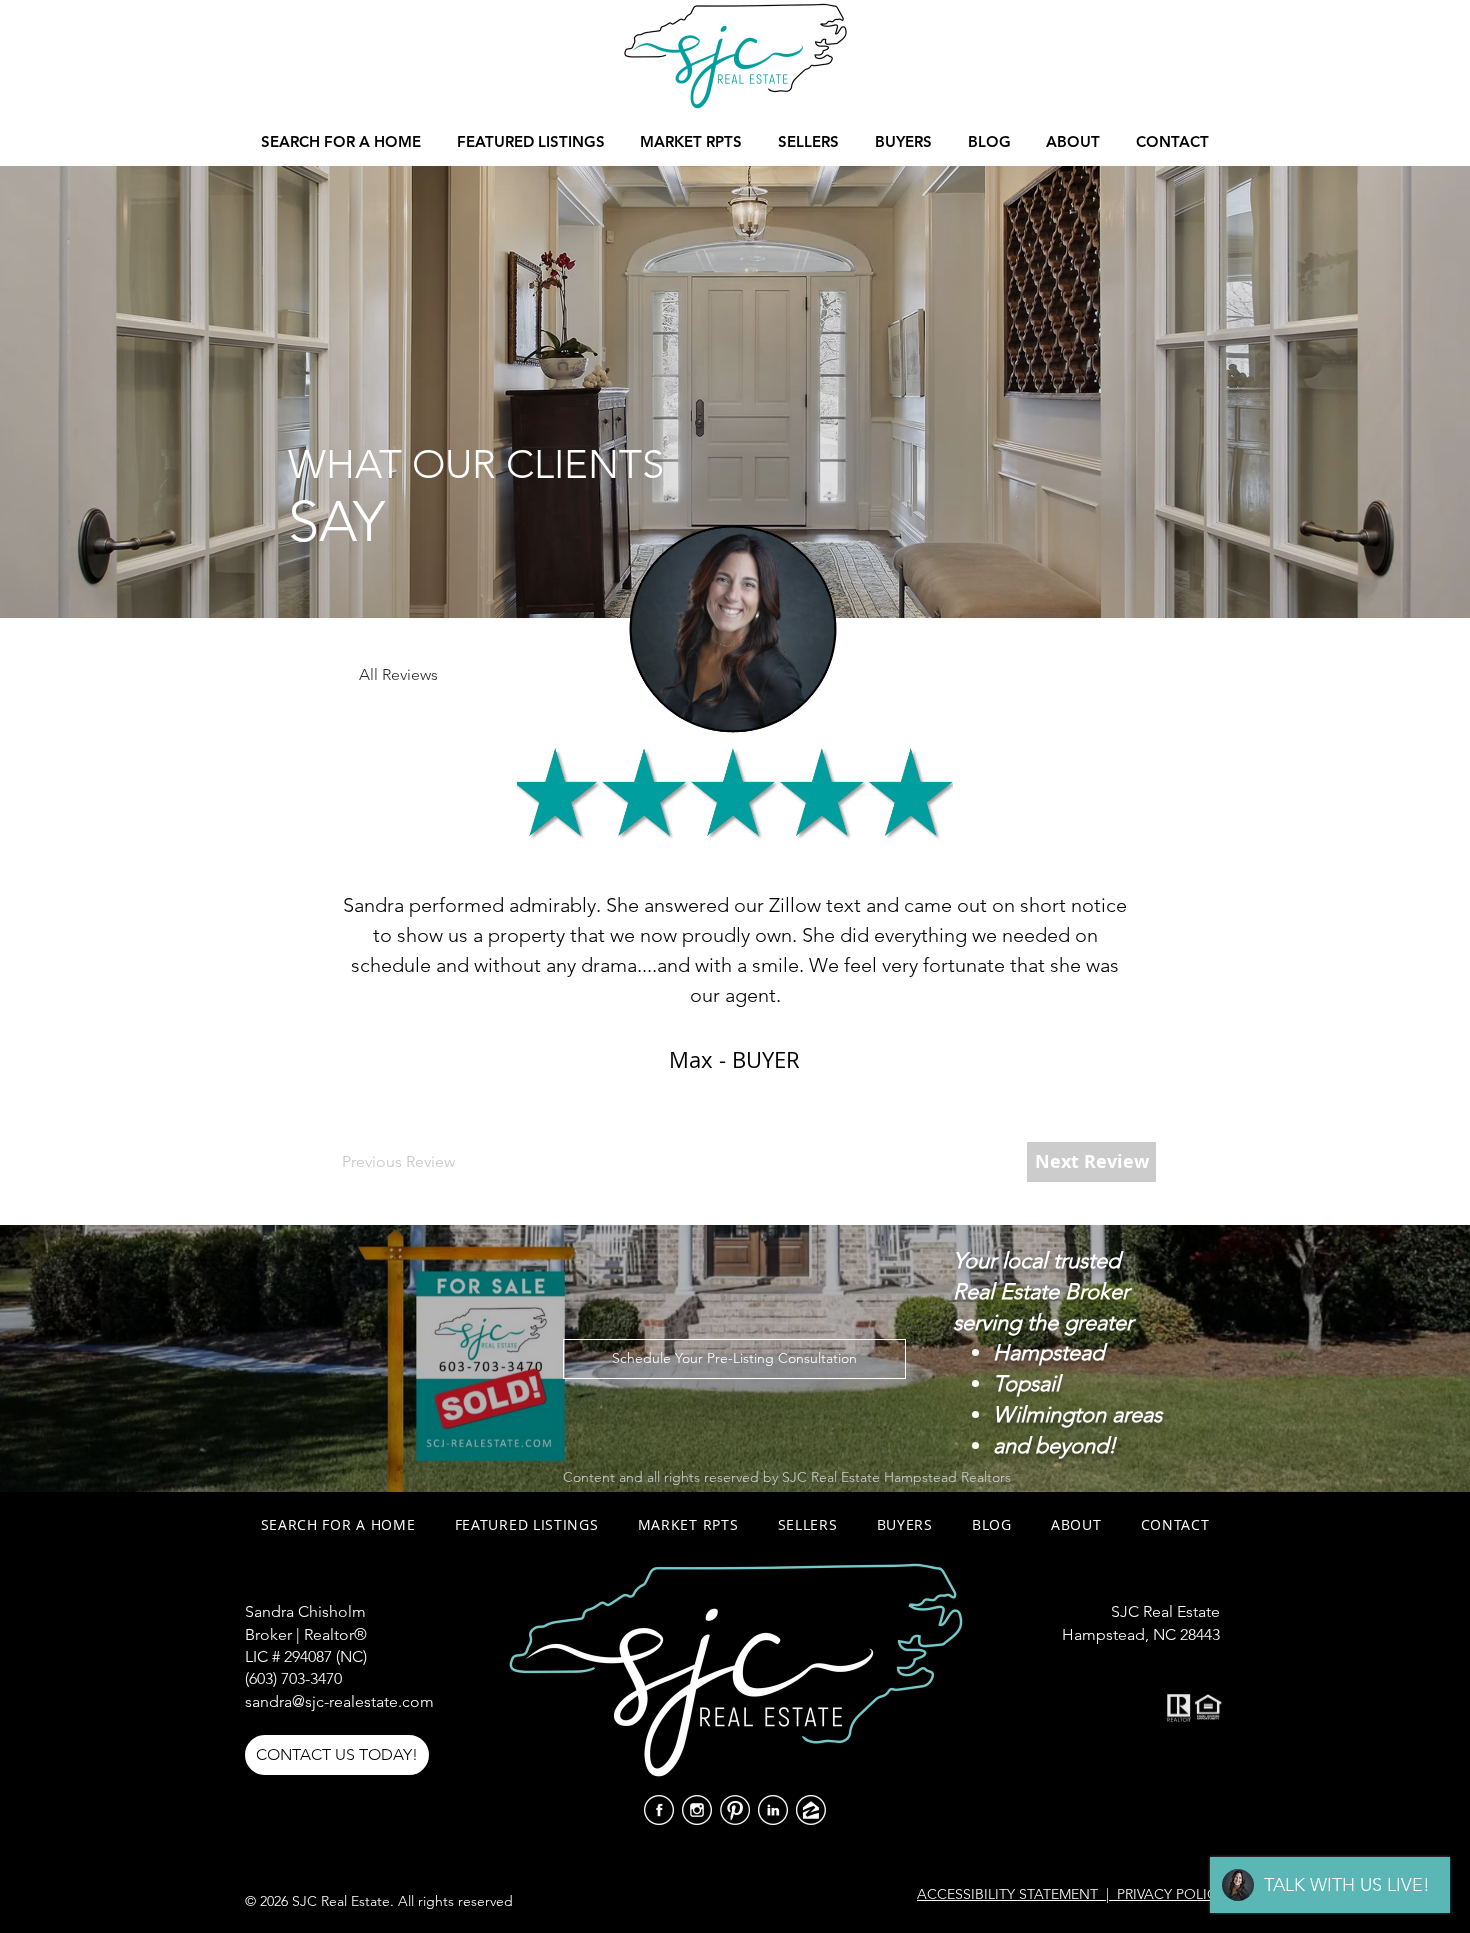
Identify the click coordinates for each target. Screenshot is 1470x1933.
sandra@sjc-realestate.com (339, 1701)
